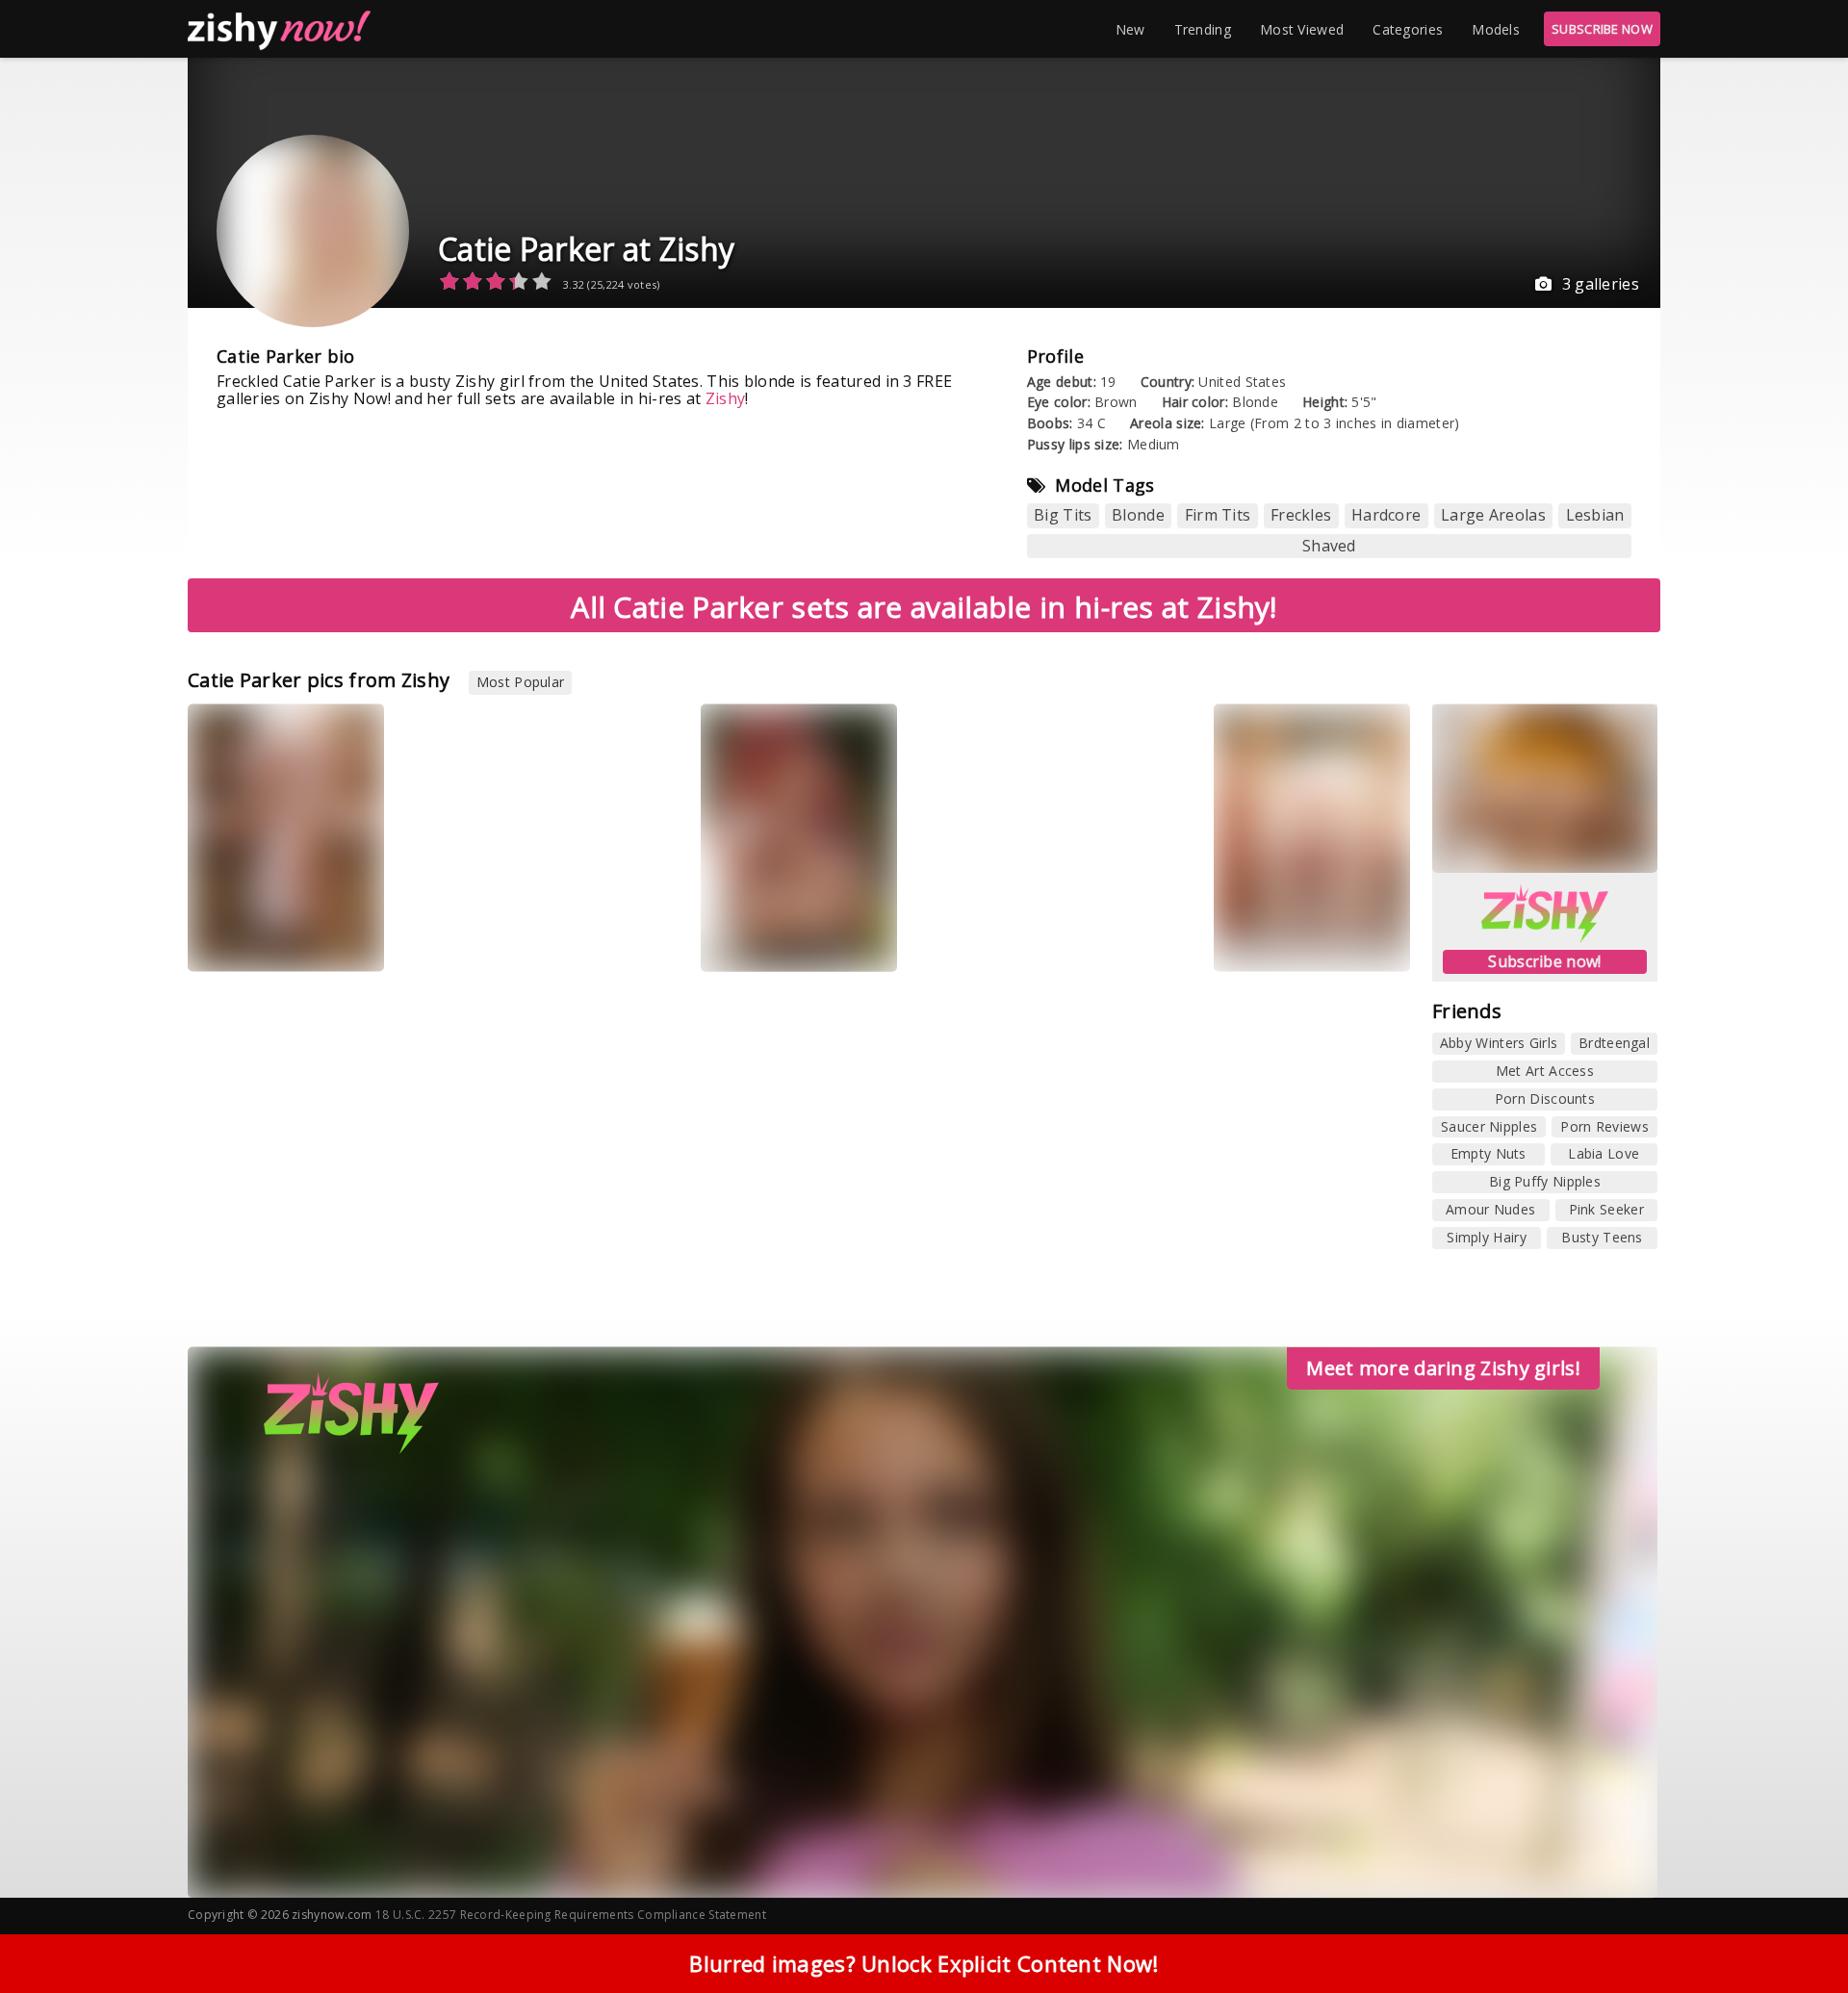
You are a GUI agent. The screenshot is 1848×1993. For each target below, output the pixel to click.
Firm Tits (1218, 515)
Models (1496, 29)
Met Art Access (1545, 1071)
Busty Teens (1602, 1237)
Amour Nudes (1490, 1209)
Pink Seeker (1606, 1209)
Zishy (726, 398)
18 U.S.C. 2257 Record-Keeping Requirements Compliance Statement (571, 1915)
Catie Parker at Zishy (586, 249)
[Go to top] (1796, 1930)
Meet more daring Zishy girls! (1443, 1368)
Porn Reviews (1604, 1126)
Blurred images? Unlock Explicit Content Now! (924, 1963)
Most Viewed (1302, 29)
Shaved (1329, 546)
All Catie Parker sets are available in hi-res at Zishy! (924, 607)
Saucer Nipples (1489, 1126)
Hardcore (1386, 515)
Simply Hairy (1487, 1237)
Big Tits (1063, 515)
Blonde (1138, 515)
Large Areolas (1493, 515)
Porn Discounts (1545, 1099)
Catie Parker (243, 943)
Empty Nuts (1489, 1153)
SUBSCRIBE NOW (1602, 29)
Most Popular (521, 682)
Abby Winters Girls (1499, 1043)
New (1130, 29)
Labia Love (1604, 1153)
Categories (1408, 29)
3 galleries (1601, 284)
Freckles (1301, 515)
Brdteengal (1614, 1043)
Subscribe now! (1544, 961)
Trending (1203, 29)
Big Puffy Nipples (1545, 1181)
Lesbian (1595, 515)
